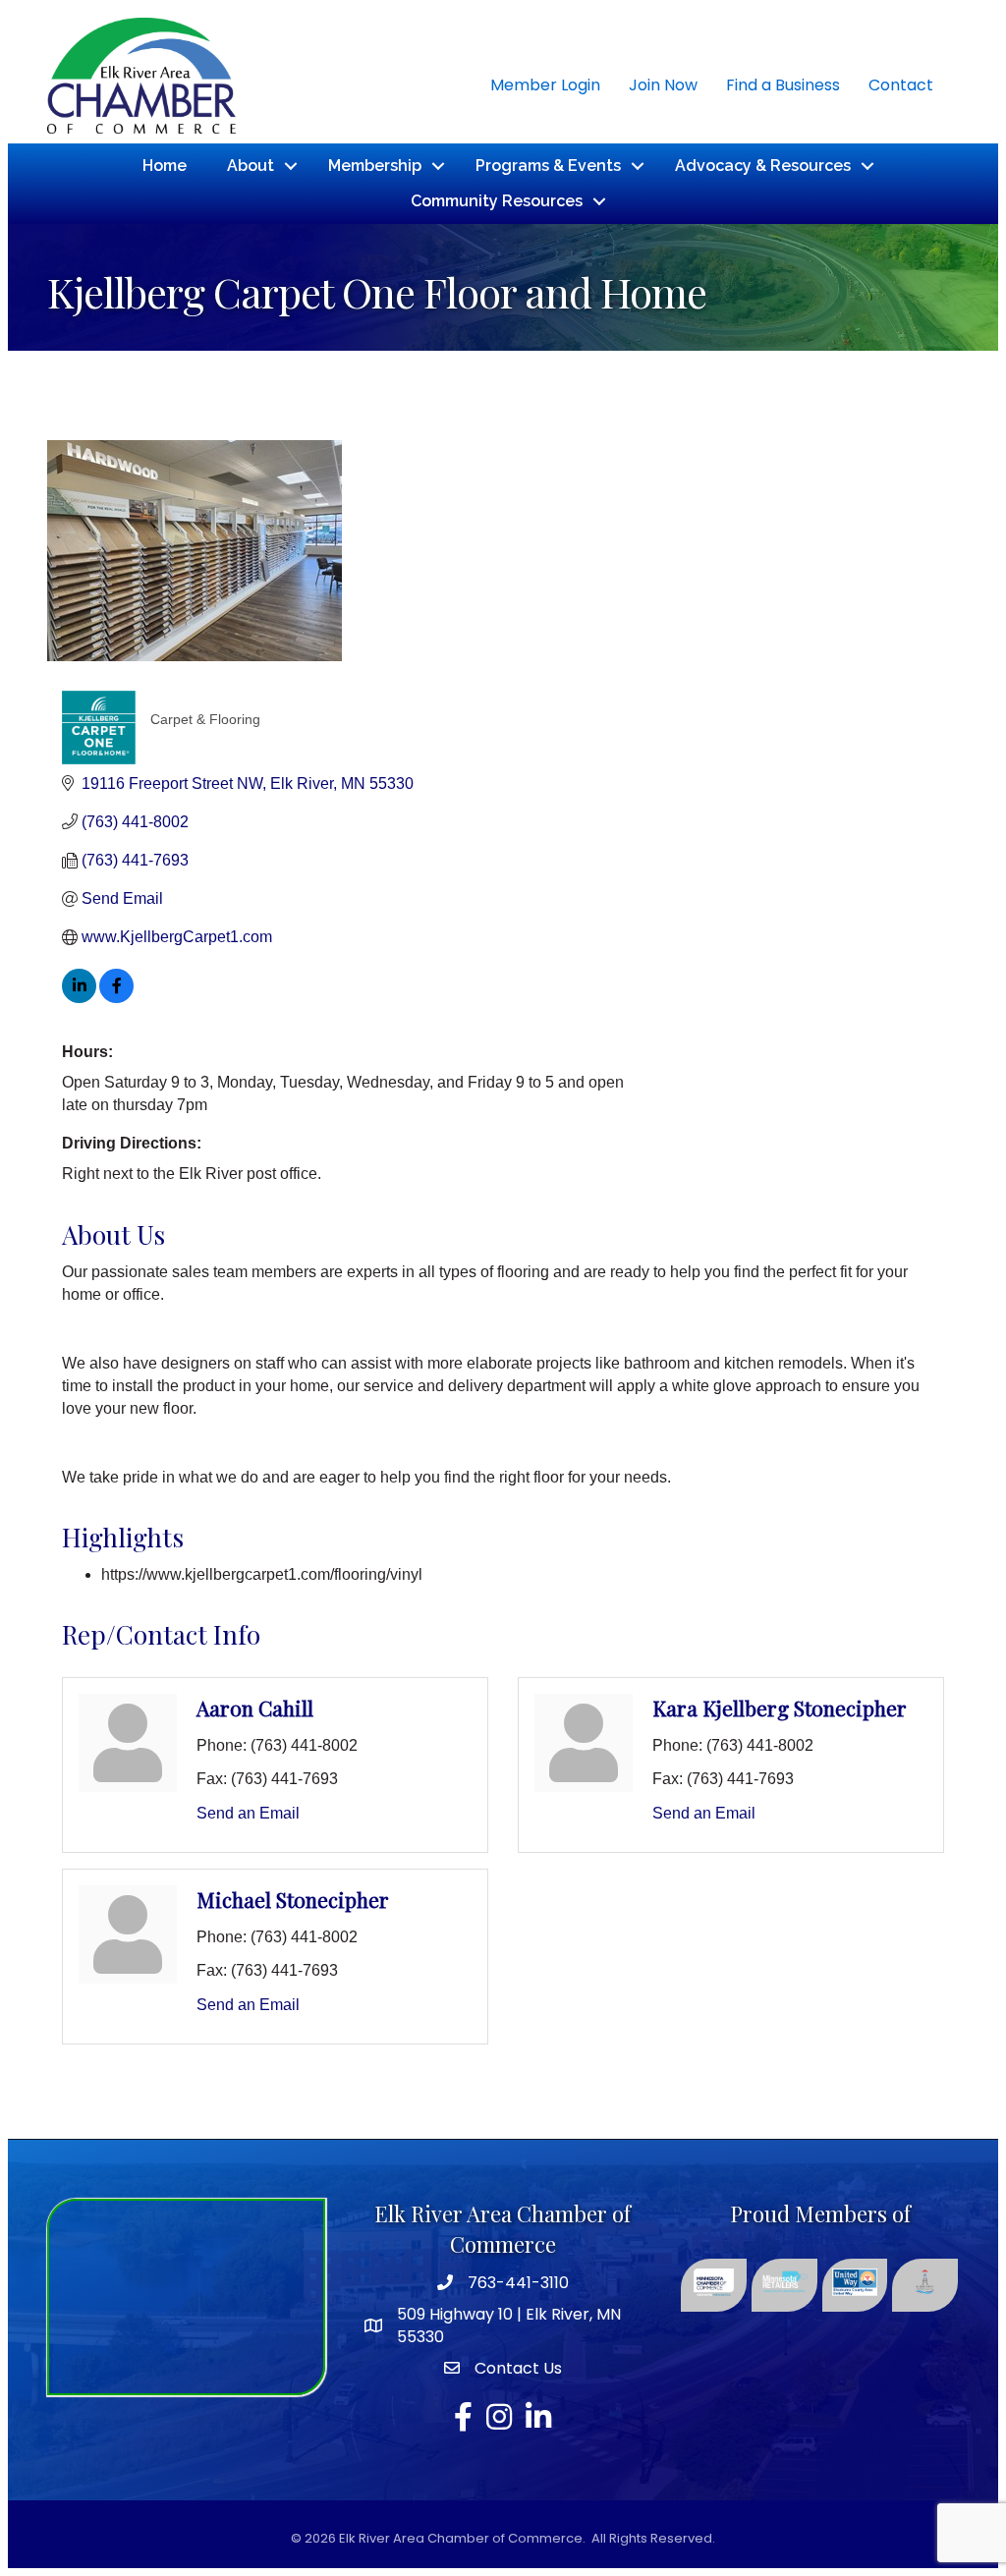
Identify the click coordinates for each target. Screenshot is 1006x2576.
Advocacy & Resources (763, 166)
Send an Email (248, 1813)
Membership (375, 166)
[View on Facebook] (116, 998)
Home (165, 166)
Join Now (663, 85)
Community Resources (497, 201)
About (251, 166)
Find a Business (783, 85)
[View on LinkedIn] (79, 998)
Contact (901, 85)
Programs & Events (548, 166)
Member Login (545, 85)
